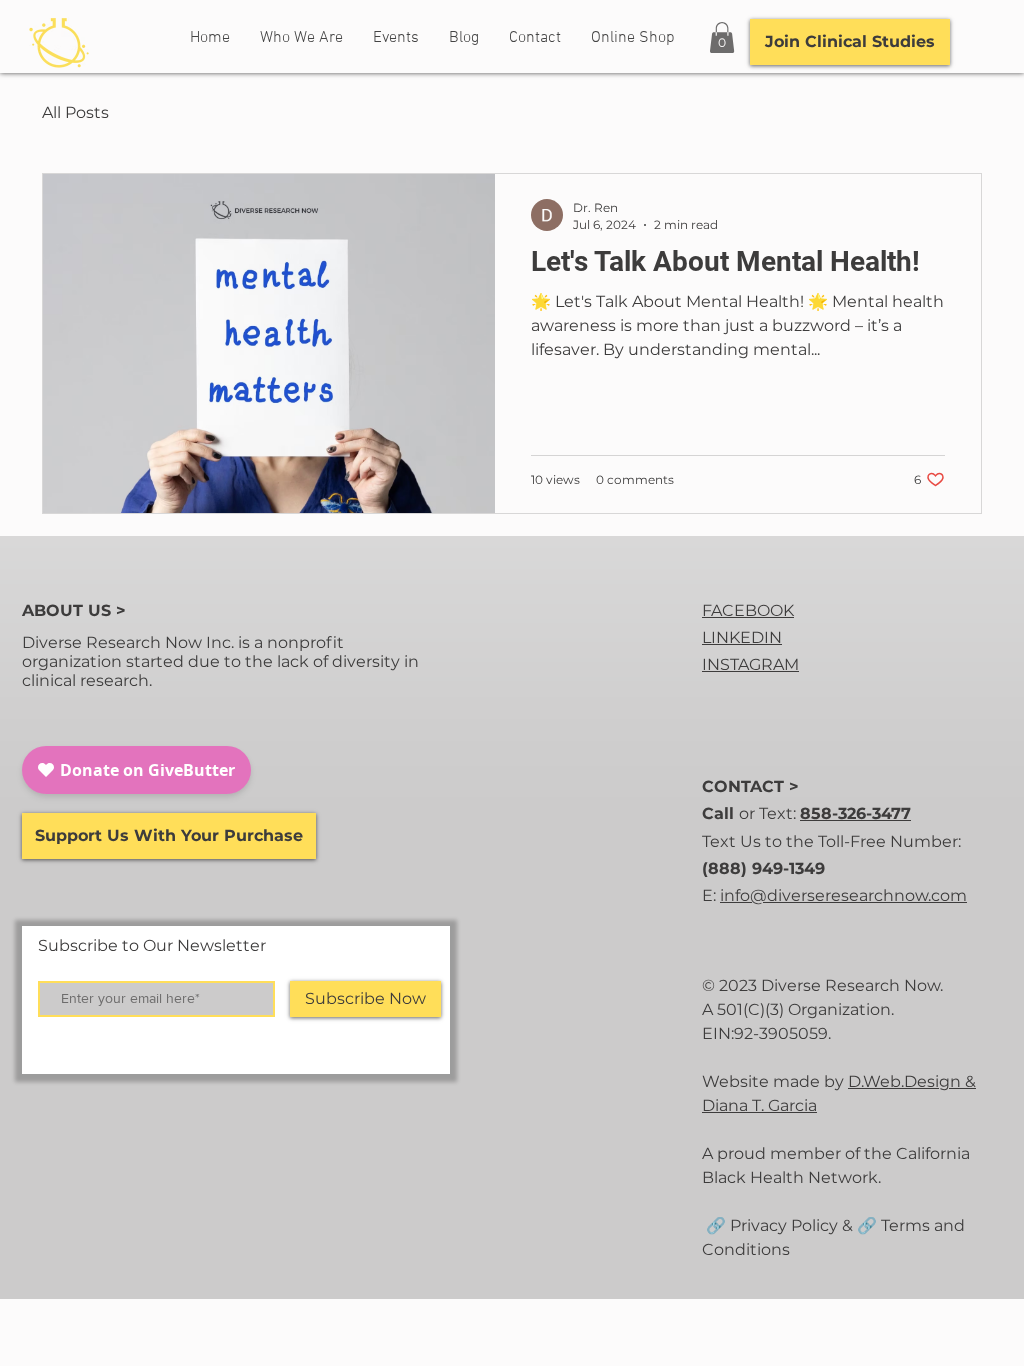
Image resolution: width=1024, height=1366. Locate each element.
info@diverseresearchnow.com (843, 895)
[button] (722, 37)
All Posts (75, 112)
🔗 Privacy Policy (770, 1225)
